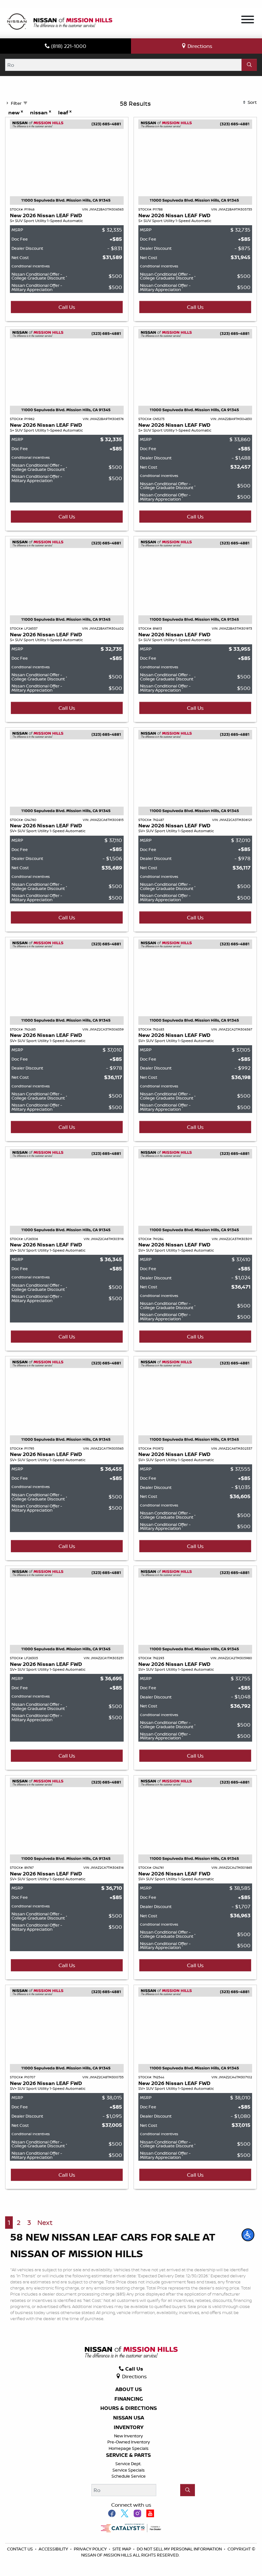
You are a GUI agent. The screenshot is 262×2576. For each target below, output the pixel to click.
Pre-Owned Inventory (129, 2442)
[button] (248, 2235)
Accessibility (54, 2549)
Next (45, 2223)
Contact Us (20, 2549)
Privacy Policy (91, 2549)
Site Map (122, 2549)
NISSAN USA (129, 2418)
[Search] (249, 65)
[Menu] (248, 20)
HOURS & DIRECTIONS (129, 2408)
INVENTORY (129, 2427)
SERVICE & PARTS (128, 2455)
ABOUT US (129, 2389)
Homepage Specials (129, 2448)
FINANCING (129, 2399)
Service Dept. (128, 2464)
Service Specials (129, 2470)
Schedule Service (129, 2476)
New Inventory (128, 2436)
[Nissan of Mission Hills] (59, 22)
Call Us (67, 307)
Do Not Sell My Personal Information (180, 2549)
